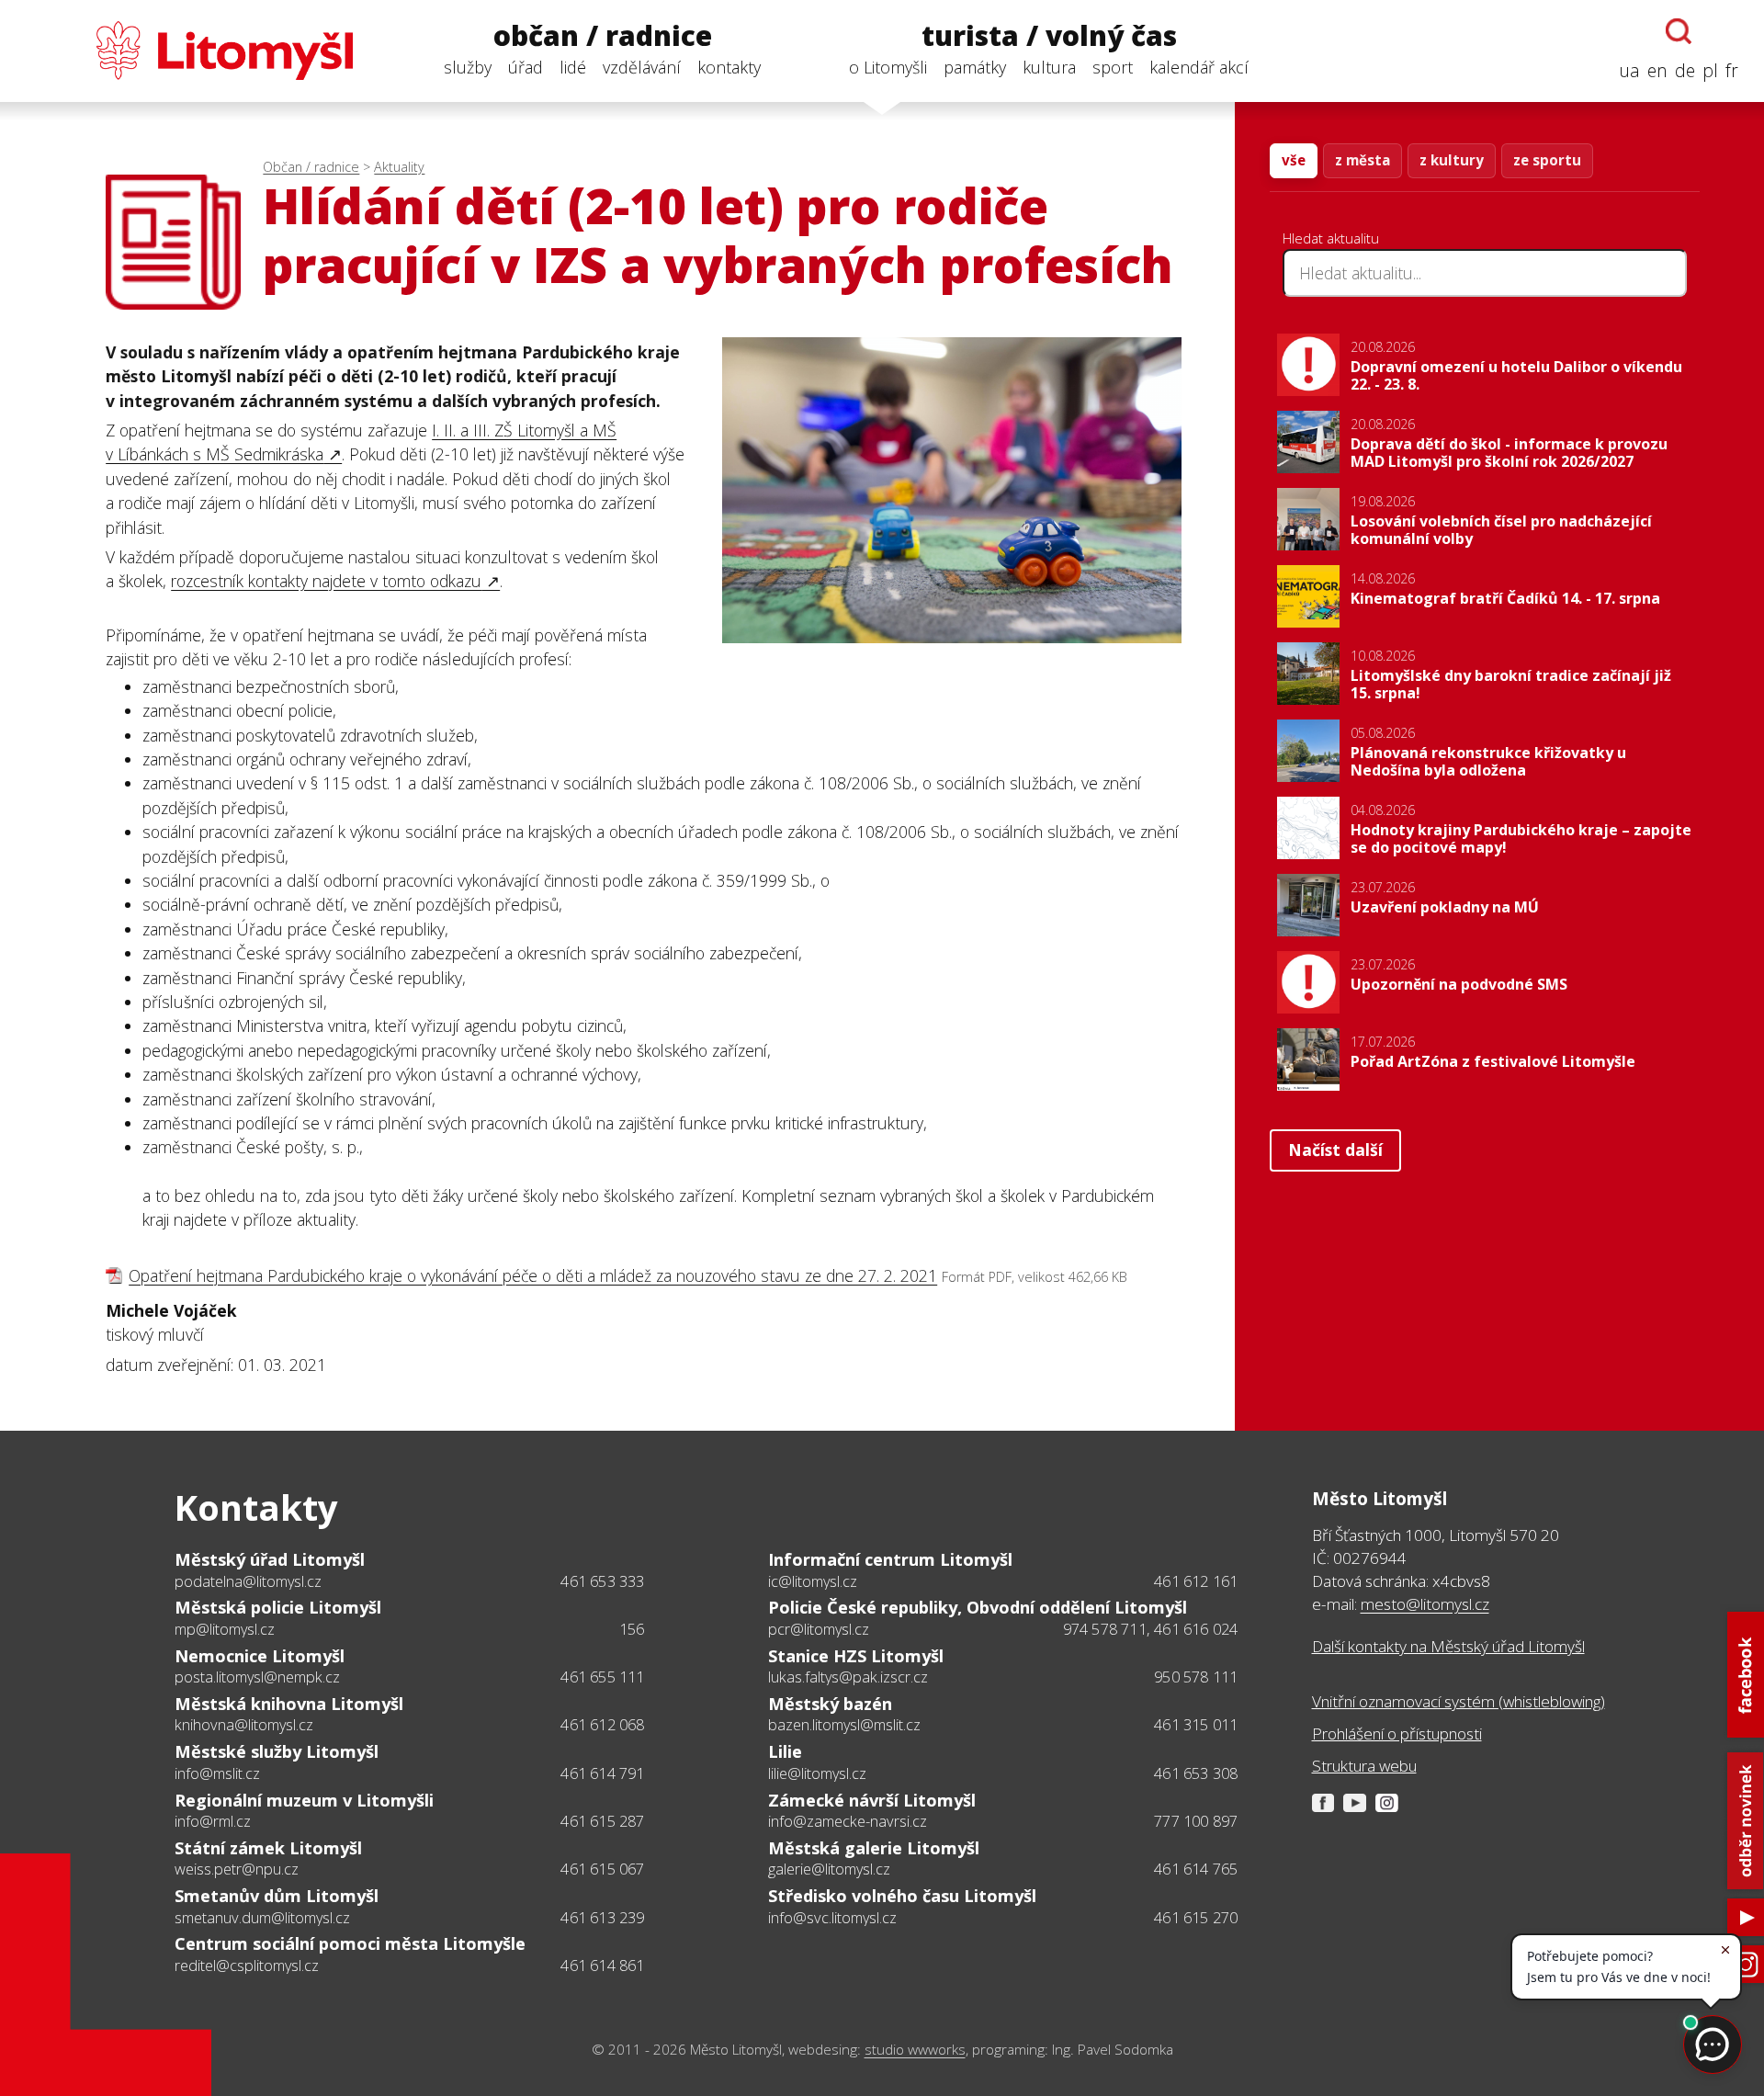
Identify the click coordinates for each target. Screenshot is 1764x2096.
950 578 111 (1196, 1677)
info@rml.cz (213, 1821)
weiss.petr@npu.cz (237, 1869)
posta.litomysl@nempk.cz (257, 1677)
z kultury (1452, 160)
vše (1294, 160)
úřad (526, 67)
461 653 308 (1196, 1773)
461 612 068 (602, 1725)
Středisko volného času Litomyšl (902, 1896)
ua (1629, 70)
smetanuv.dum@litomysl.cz (262, 1918)
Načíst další (1335, 1150)
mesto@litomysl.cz (1425, 1604)
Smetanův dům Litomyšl (277, 1896)
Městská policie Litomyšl (278, 1607)
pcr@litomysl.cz (819, 1629)
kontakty (729, 67)
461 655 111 (602, 1677)
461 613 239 (602, 1918)
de (1685, 70)
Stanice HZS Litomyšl (856, 1656)
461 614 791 (602, 1773)
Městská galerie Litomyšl (874, 1848)
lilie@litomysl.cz (817, 1773)
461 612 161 (1196, 1581)
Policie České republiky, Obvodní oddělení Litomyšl (978, 1607)
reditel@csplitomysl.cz (247, 1966)
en (1657, 70)
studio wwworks (915, 2050)
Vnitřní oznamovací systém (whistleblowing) (1459, 1701)
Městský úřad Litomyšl (270, 1559)
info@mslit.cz (217, 1773)
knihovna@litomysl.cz (244, 1725)
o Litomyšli (888, 67)
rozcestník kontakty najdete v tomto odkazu (326, 581)
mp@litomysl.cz (225, 1629)
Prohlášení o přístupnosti (1397, 1733)
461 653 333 (602, 1581)
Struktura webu (1364, 1766)
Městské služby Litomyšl (277, 1751)
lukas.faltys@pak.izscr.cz (848, 1677)
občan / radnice (603, 36)
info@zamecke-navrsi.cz (848, 1821)
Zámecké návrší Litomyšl (872, 1800)
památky (975, 67)
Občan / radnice (311, 167)
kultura (1049, 67)
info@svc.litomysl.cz (832, 1918)
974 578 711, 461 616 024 (1151, 1629)
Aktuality (399, 167)
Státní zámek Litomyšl (268, 1848)
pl (1710, 70)
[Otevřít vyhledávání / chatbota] (1679, 31)
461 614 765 (1196, 1869)
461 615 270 (1196, 1918)
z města (1363, 160)
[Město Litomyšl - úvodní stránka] (189, 51)
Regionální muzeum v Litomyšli (304, 1800)
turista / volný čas (1049, 36)
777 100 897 (1196, 1821)
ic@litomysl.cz (813, 1581)
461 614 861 (602, 1966)
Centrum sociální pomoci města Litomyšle (350, 1943)
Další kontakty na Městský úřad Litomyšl (1448, 1646)
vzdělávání (642, 67)
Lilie (785, 1751)
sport (1113, 67)
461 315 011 (1196, 1725)
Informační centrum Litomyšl (890, 1559)
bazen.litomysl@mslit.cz (844, 1725)
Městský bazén (830, 1704)
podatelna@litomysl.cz (248, 1581)
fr (1732, 70)
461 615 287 (602, 1821)
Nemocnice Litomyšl (260, 1656)
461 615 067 (602, 1869)
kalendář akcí (1199, 67)
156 (632, 1629)
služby (468, 67)
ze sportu (1547, 160)
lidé (573, 67)
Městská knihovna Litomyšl (289, 1704)
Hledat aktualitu (1331, 238)
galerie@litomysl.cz (829, 1869)
